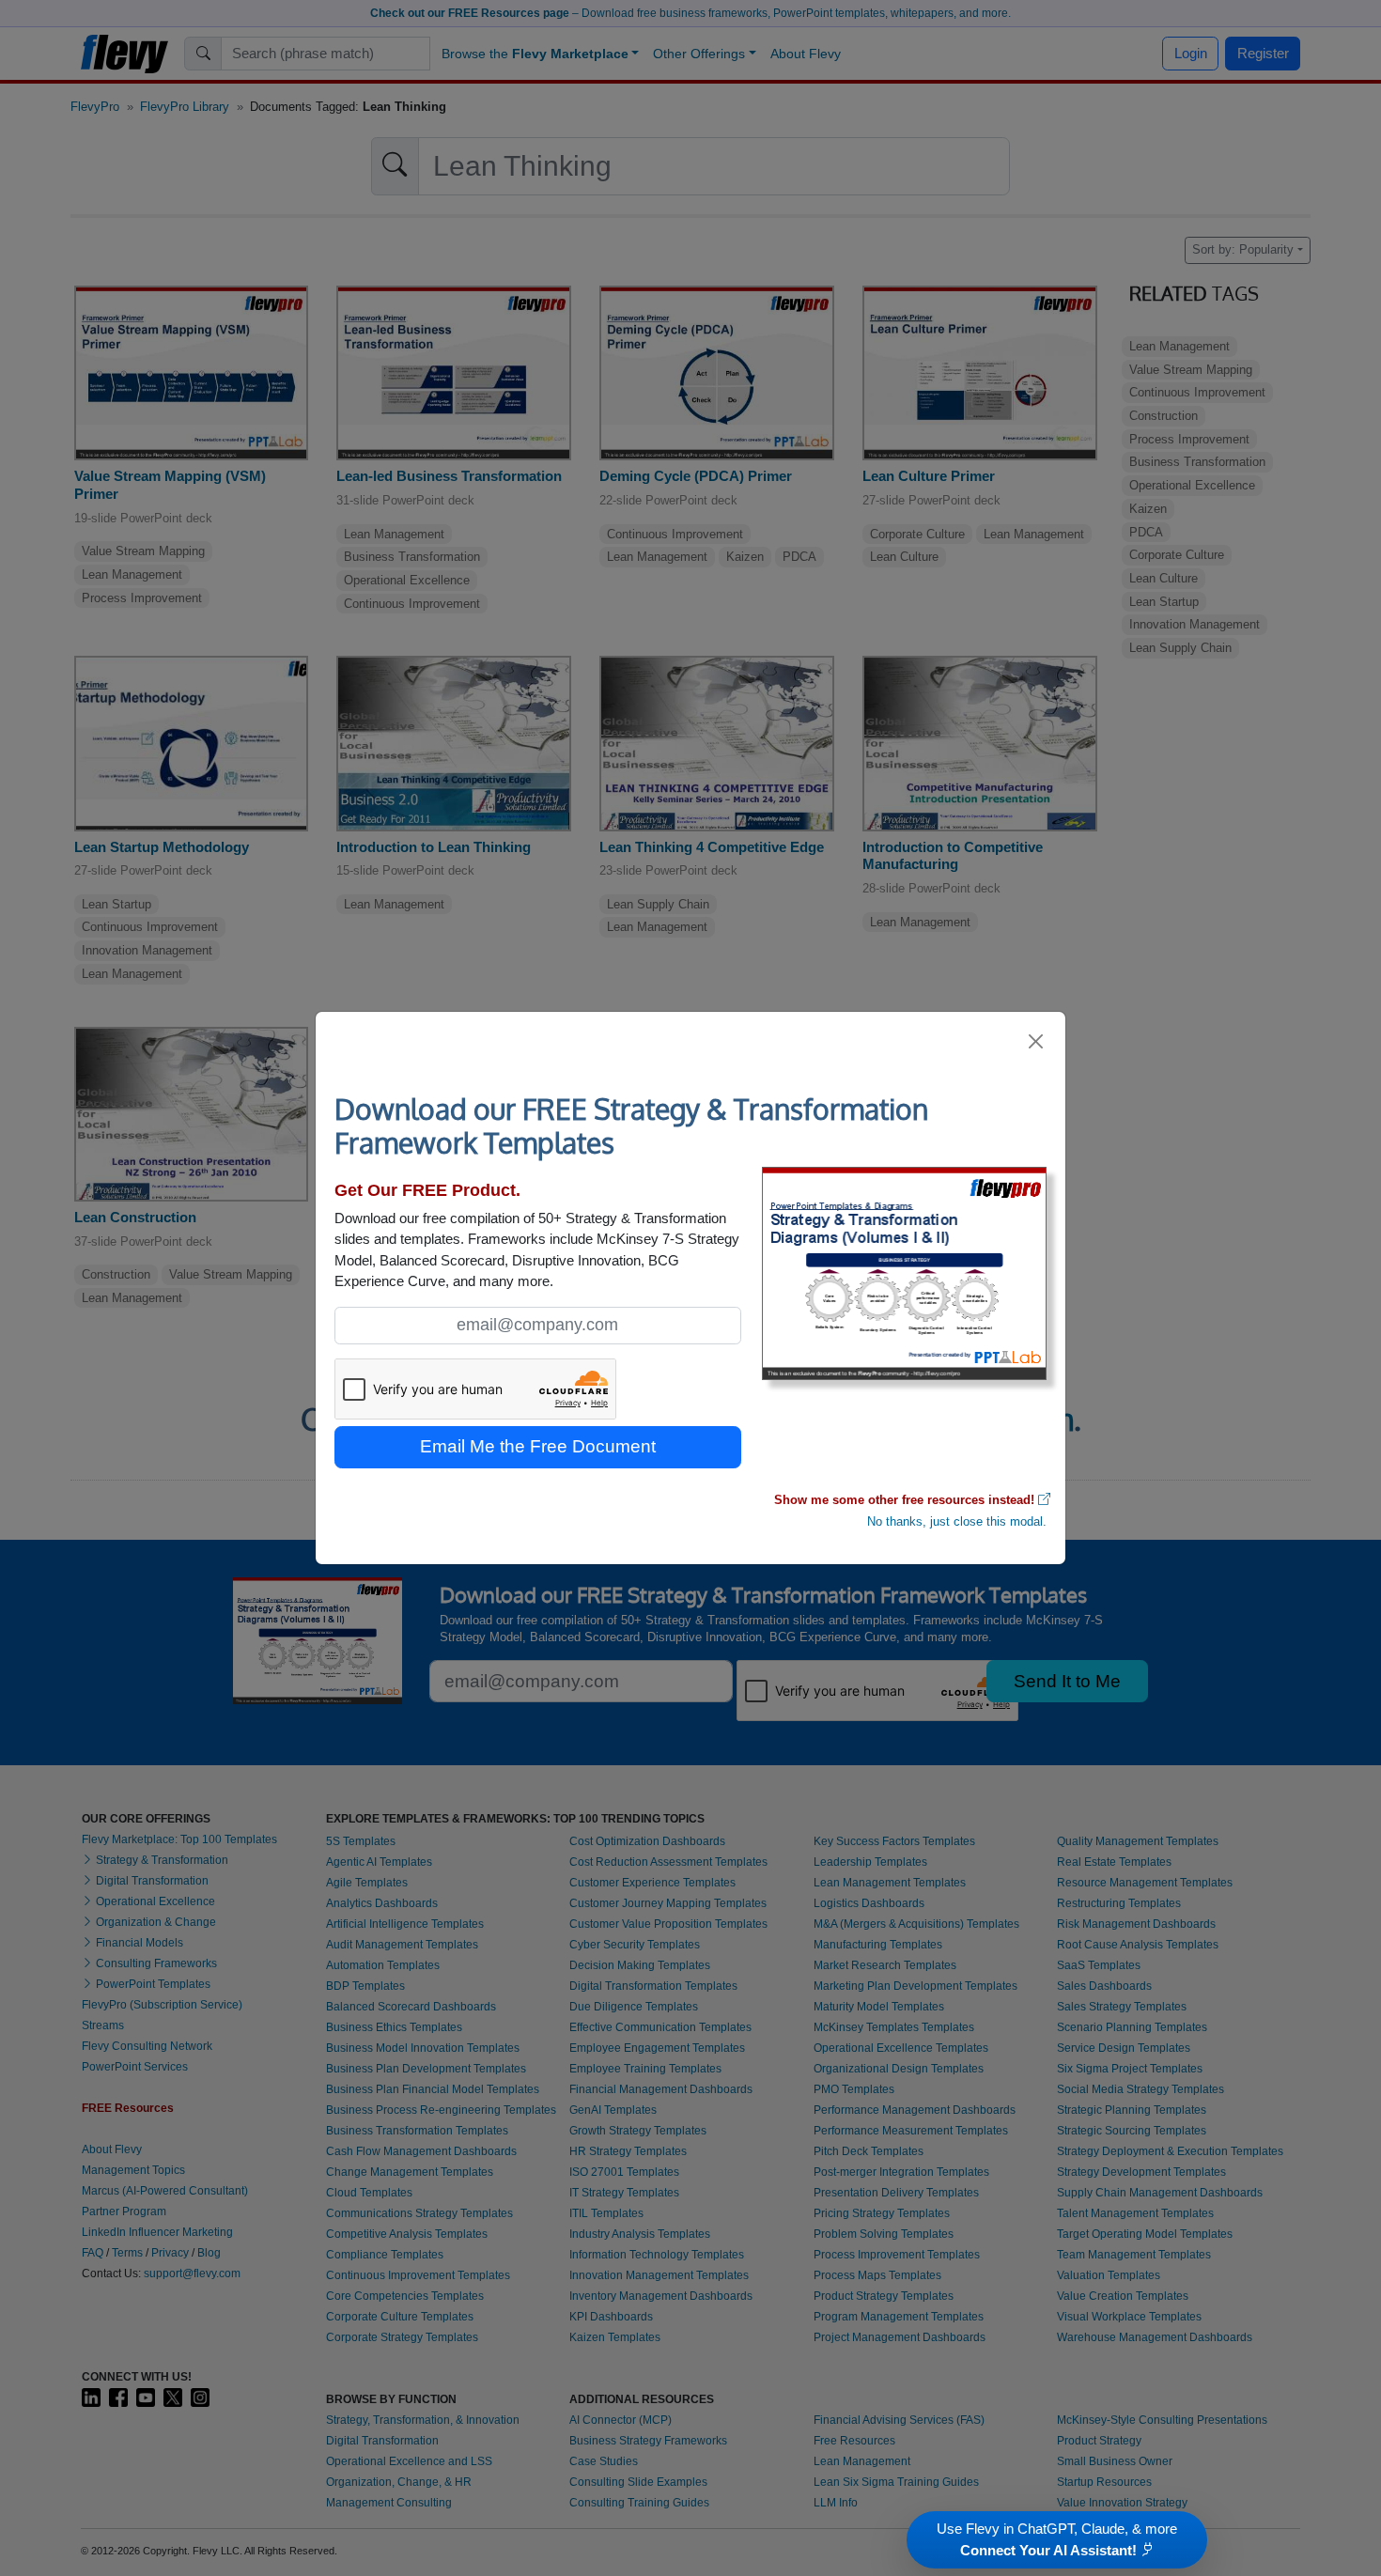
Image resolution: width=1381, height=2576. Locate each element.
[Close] (1037, 1041)
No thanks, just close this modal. (957, 1521)
